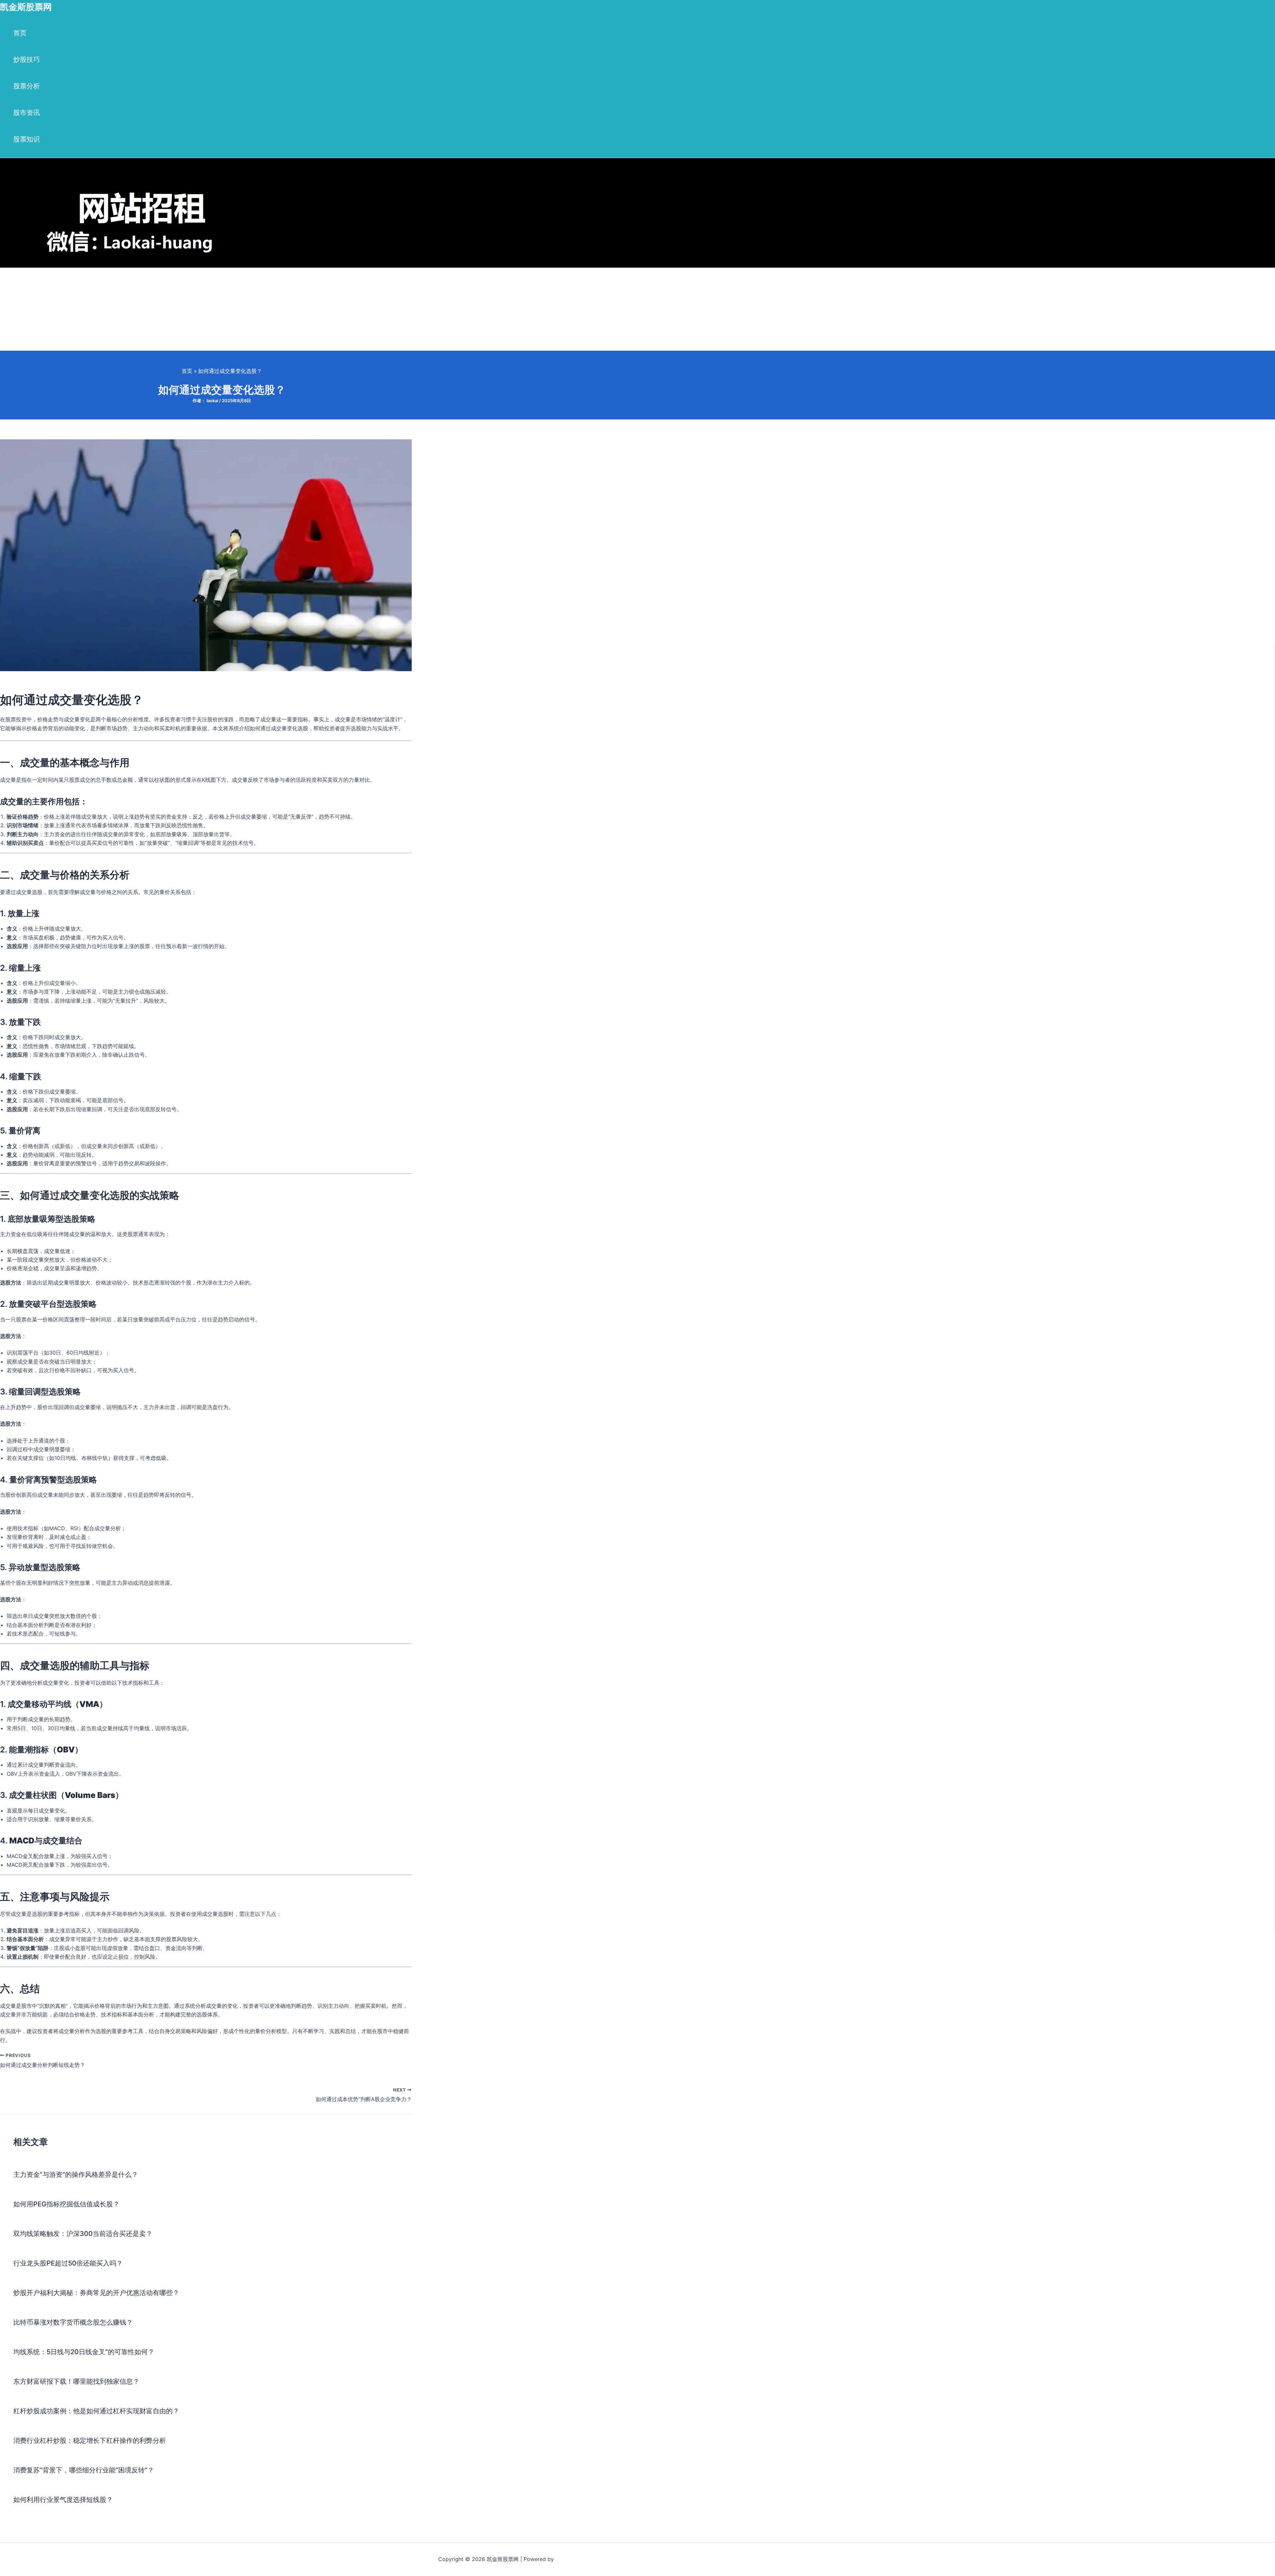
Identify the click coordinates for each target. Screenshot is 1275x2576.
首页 (20, 33)
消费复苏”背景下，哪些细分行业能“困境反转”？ (84, 2470)
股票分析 (27, 86)
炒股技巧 (27, 59)
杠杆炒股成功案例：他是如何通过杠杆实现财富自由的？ (96, 2411)
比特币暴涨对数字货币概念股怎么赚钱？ (73, 2322)
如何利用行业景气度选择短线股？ (63, 2500)
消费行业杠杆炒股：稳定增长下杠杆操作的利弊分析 (90, 2441)
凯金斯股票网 (26, 7)
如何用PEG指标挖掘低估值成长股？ (66, 2204)
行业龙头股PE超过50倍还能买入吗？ (68, 2263)
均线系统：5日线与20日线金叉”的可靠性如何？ (84, 2352)
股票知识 (27, 139)
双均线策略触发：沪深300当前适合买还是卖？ (83, 2234)
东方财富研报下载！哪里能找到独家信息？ (76, 2381)
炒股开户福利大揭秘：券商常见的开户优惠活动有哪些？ (96, 2293)
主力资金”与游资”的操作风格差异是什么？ (76, 2175)
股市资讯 (27, 113)
